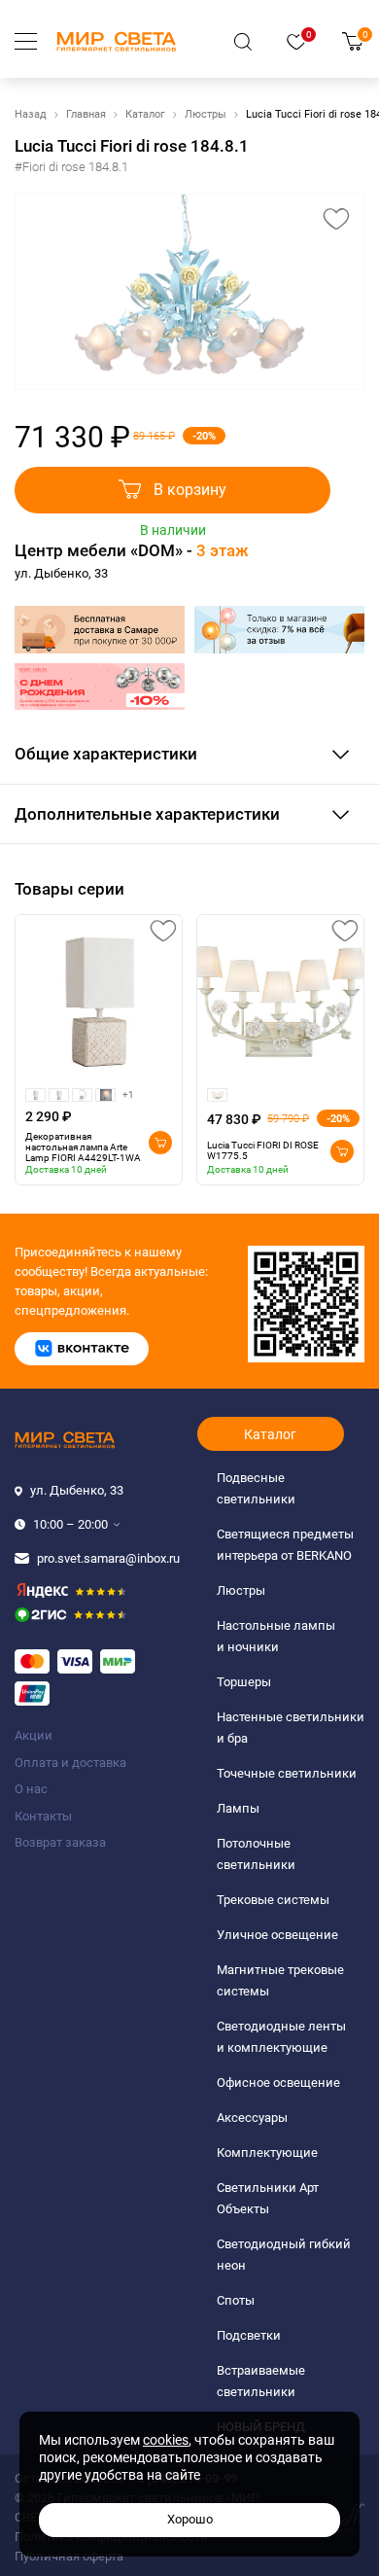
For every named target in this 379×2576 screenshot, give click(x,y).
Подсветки (249, 2335)
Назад (31, 114)
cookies (166, 2440)
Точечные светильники (287, 1773)
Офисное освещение (278, 2082)
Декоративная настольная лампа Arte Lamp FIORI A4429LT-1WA (83, 1147)
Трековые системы (273, 1900)
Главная (86, 114)
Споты (236, 2300)
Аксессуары (252, 2117)
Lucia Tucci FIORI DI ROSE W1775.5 (263, 1150)
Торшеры (244, 1682)
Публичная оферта (69, 2556)
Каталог (145, 114)
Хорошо (190, 2519)
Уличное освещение (277, 1935)
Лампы (238, 1808)
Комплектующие (267, 2153)
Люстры (206, 114)
